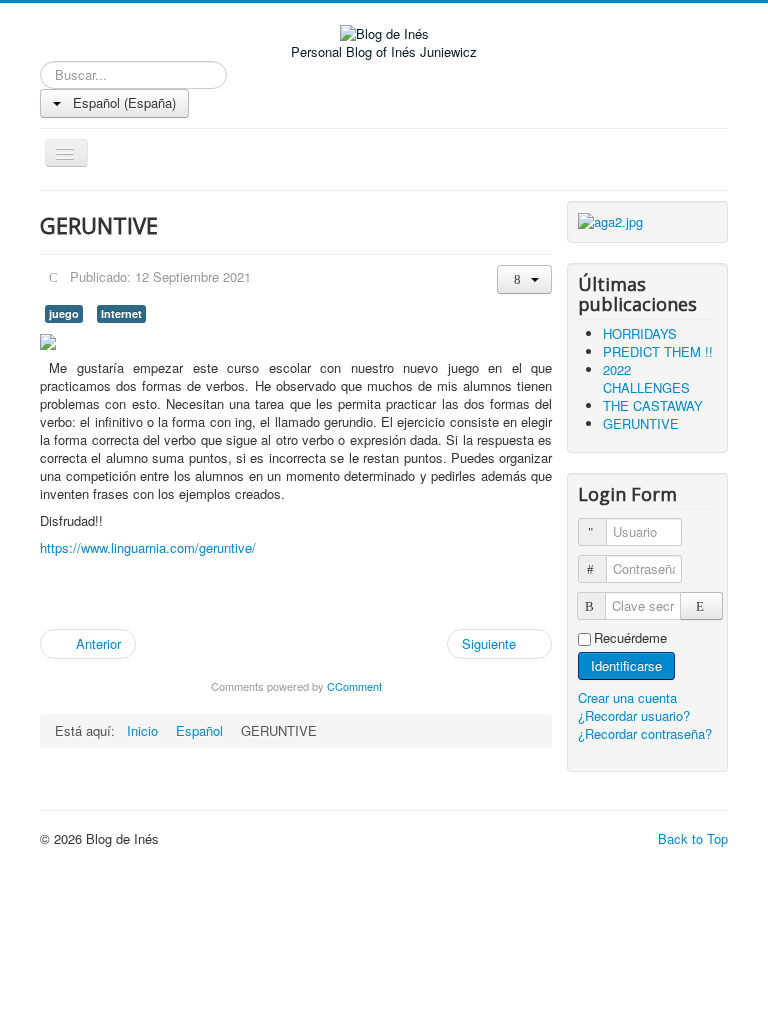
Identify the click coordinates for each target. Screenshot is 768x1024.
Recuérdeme (630, 638)
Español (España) (122, 102)
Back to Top (693, 838)
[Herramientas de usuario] (524, 279)
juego (64, 313)
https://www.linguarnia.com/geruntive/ (148, 547)
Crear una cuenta (629, 697)
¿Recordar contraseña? (645, 733)
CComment (354, 686)
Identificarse (626, 665)
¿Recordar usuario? (634, 715)
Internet (121, 313)
